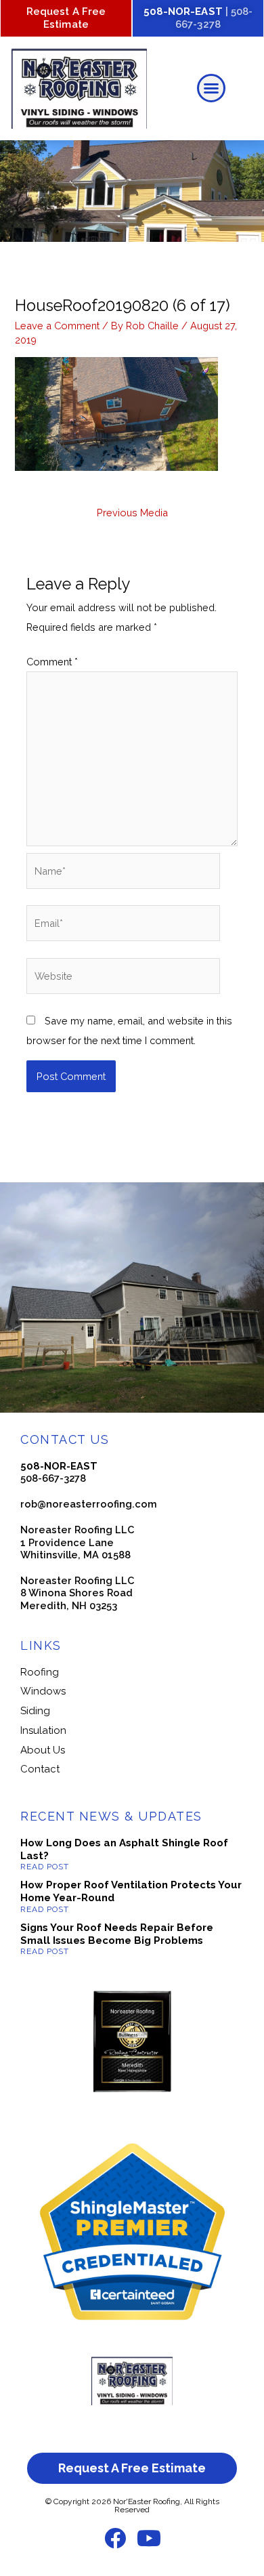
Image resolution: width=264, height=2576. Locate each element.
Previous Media (132, 513)
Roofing (40, 1672)
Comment (52, 662)
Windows (43, 1691)
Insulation (43, 1730)
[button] (211, 88)
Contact (40, 1769)
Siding (35, 1711)
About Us (43, 1750)
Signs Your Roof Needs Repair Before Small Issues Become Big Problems (117, 1934)
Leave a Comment (57, 326)
